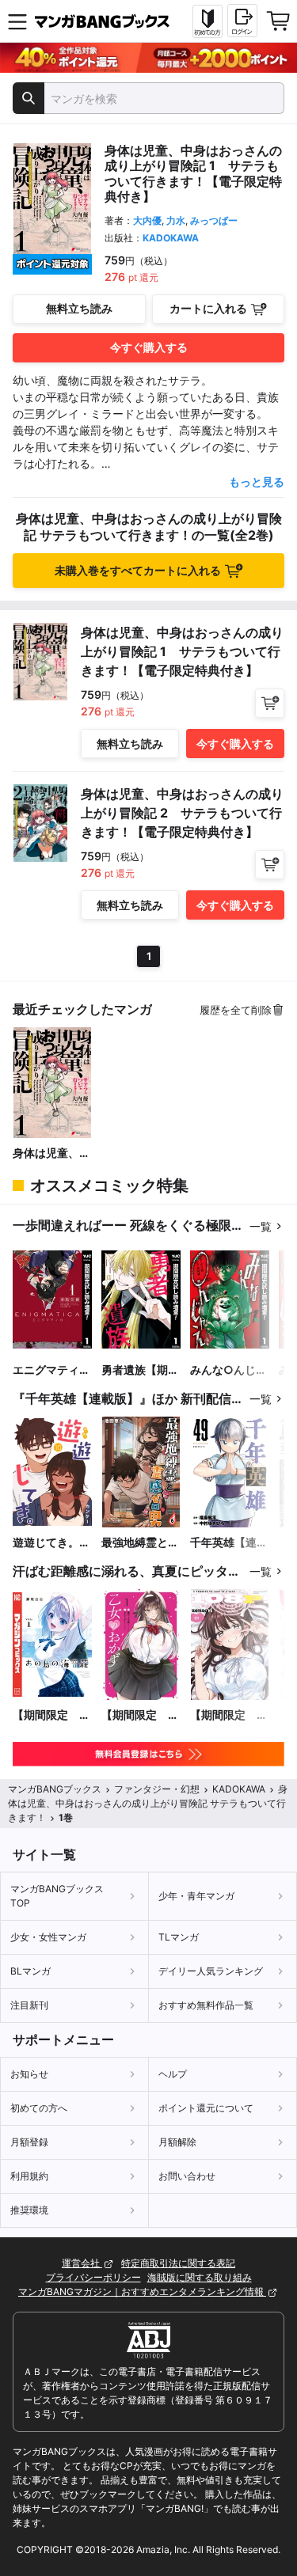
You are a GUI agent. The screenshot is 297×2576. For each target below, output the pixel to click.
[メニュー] (17, 21)
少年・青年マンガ (196, 1896)
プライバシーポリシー (93, 2277)
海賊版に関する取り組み (200, 2277)
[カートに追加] (270, 703)
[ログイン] (242, 21)
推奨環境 (29, 2210)
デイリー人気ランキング (211, 1971)
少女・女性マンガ (48, 1937)
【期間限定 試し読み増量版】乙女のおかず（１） (140, 1715)
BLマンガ (30, 1971)
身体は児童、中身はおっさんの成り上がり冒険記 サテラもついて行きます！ (51, 1153)
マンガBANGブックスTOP (57, 1896)
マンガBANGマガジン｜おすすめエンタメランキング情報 (142, 2291)
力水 (176, 220)
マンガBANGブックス (55, 1789)
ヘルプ (173, 2074)
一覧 (261, 1226)
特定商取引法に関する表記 (178, 2263)
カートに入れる (208, 308)
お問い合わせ (187, 2176)
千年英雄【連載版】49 (229, 1543)
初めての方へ (39, 2108)
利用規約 (29, 2176)
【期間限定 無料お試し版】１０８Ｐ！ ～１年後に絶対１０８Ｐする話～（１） (229, 1715)
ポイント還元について (206, 2108)
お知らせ (29, 2074)
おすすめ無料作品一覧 (206, 2005)
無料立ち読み (79, 308)
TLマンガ (179, 1937)
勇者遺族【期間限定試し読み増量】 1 (140, 1370)
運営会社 (82, 2263)
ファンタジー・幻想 (157, 1789)
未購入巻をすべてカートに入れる (138, 570)
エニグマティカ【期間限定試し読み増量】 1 (51, 1370)
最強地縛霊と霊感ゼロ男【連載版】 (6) (140, 1543)
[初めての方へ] (208, 21)
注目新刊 (29, 2005)
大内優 (147, 220)
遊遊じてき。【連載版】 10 (48, 1543)
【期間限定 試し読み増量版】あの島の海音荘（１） (51, 1715)
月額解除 (177, 2142)
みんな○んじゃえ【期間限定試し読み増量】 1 (229, 1370)
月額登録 (29, 2142)
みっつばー (214, 220)
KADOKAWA (171, 238)
